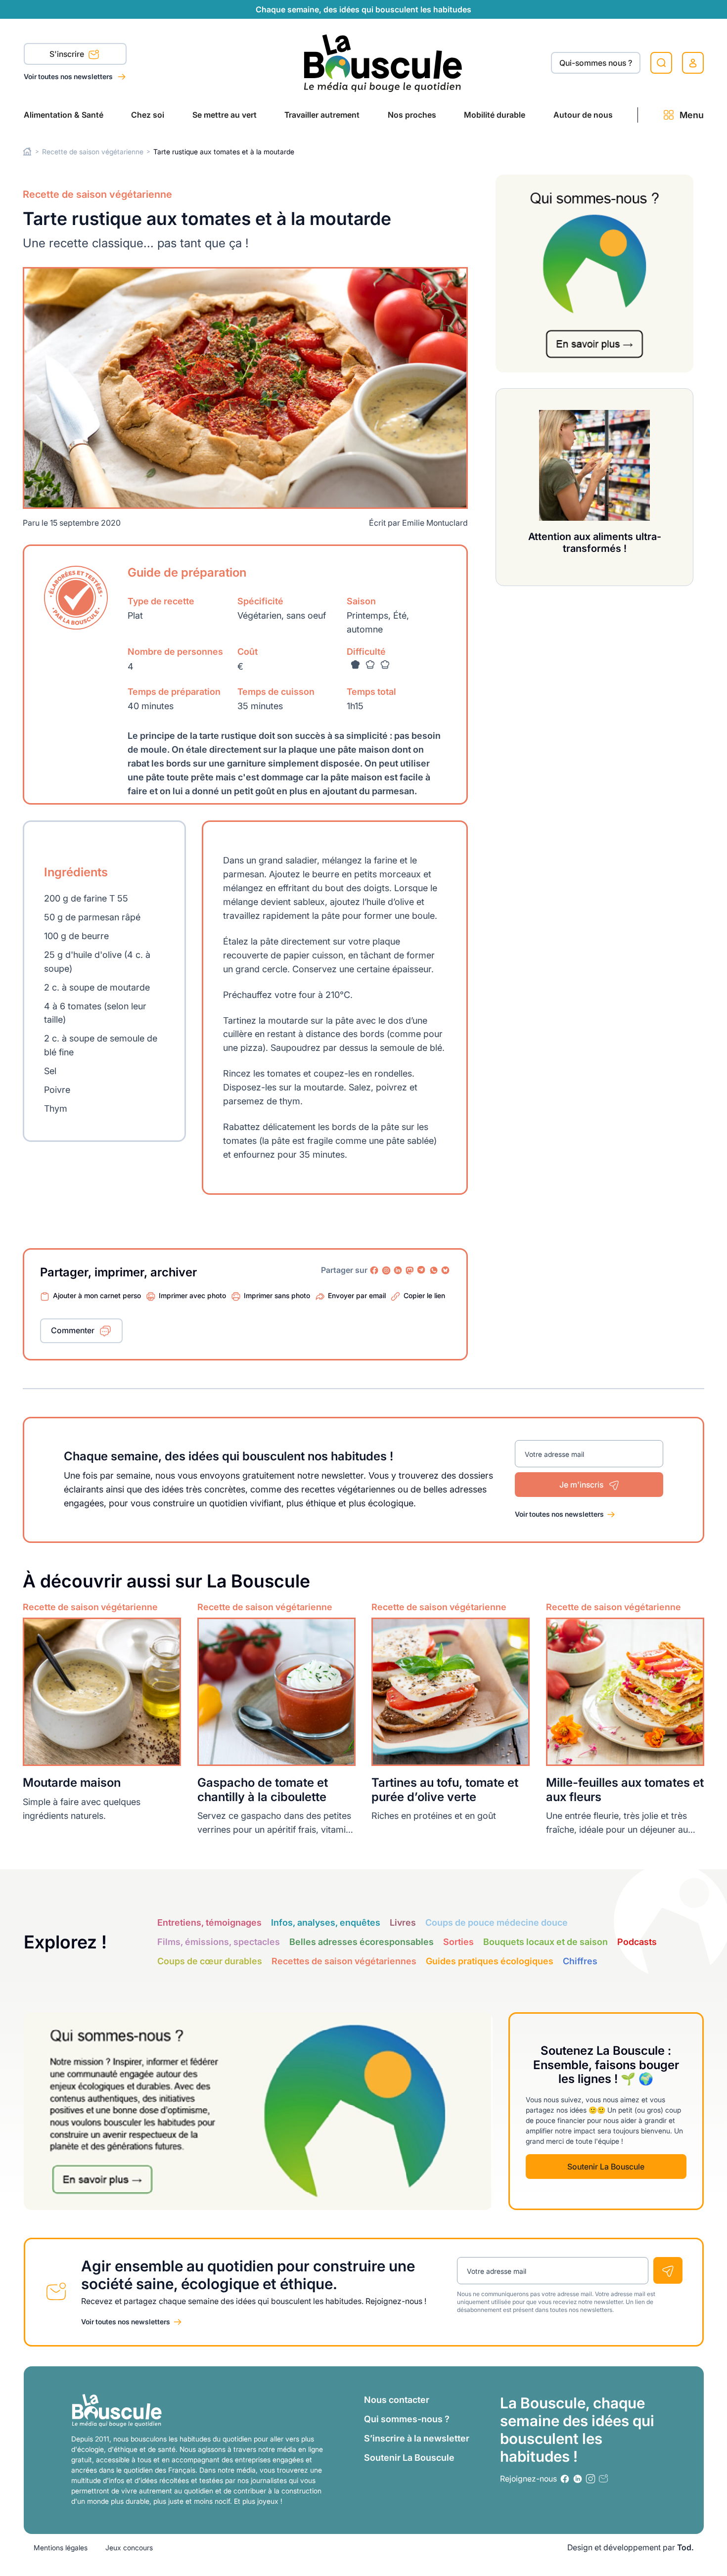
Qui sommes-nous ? (407, 2419)
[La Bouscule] (383, 63)
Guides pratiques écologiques (490, 1961)
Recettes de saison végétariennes (344, 1961)
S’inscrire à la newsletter (417, 2438)
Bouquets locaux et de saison (545, 1942)
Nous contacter (397, 2400)
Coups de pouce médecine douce (497, 1922)
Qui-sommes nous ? (596, 63)
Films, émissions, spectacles (219, 1942)
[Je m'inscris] (668, 2270)
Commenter (73, 1330)
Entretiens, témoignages (209, 1922)
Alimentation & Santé (64, 115)
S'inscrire (68, 54)
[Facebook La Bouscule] (374, 1270)
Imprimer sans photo (277, 1295)
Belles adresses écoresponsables (362, 1942)
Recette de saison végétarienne (93, 152)
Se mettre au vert (225, 115)
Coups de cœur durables (210, 1961)
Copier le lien (424, 1295)
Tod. (685, 2547)
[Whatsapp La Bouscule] (434, 1270)
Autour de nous (583, 115)
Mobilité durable (495, 115)
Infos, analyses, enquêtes (326, 1922)
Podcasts (637, 1942)
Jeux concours (129, 2548)
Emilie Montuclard (435, 523)
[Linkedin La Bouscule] (398, 1270)
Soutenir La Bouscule (606, 2167)
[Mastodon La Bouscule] (410, 1270)
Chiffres (580, 1961)
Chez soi (148, 115)
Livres (403, 1922)
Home (27, 152)
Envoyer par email (357, 1295)
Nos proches (412, 115)
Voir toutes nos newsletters (69, 76)
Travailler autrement (322, 115)
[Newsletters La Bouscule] (603, 2479)
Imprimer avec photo (192, 1295)
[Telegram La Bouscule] (422, 1270)
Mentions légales (61, 2548)
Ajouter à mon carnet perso (97, 1295)
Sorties (458, 1942)
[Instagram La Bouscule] (386, 1270)
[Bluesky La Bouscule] (446, 1270)
